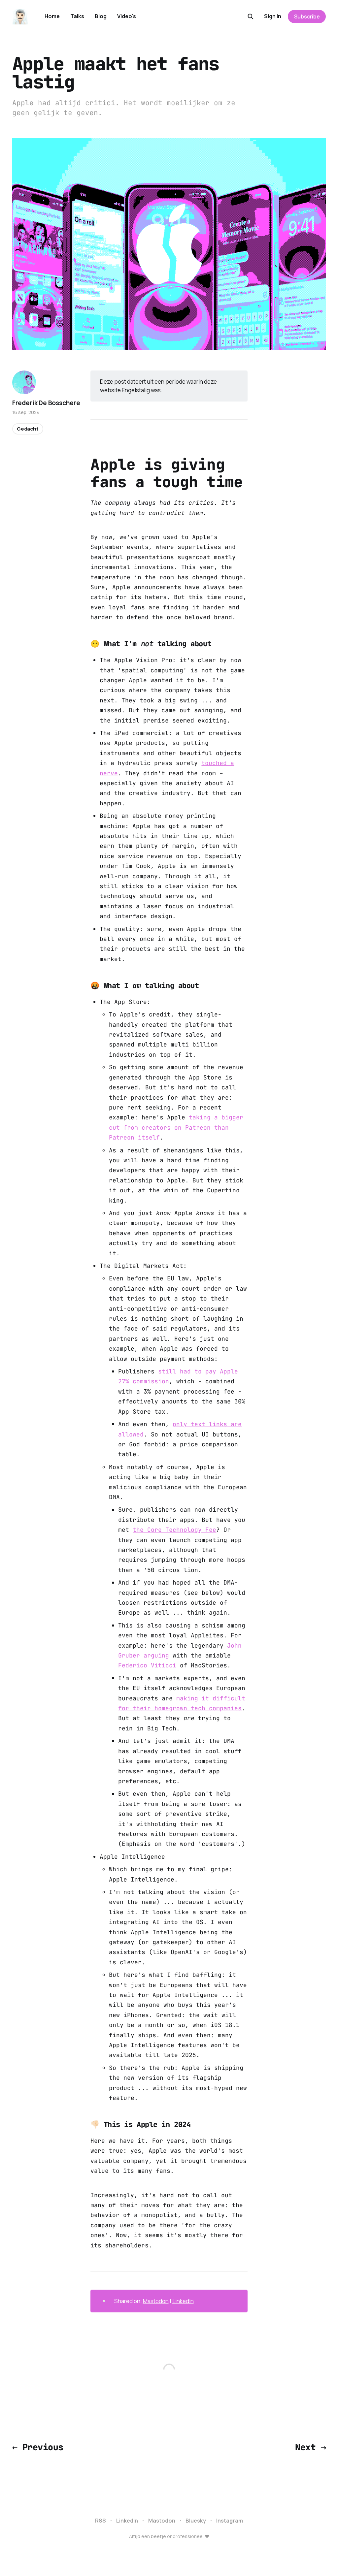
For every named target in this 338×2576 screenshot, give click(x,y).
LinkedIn (183, 2301)
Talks (77, 16)
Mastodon (156, 2301)
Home (52, 16)
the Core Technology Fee (174, 1530)
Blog (101, 16)
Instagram (230, 2521)
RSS (101, 2521)
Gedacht (28, 429)
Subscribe (307, 16)
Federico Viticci (147, 1665)
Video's (127, 16)
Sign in (273, 16)
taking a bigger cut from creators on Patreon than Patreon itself (176, 1127)
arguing (156, 1655)
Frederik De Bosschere (46, 403)
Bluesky (196, 2521)
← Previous (38, 2447)
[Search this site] (251, 16)
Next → (310, 2447)
